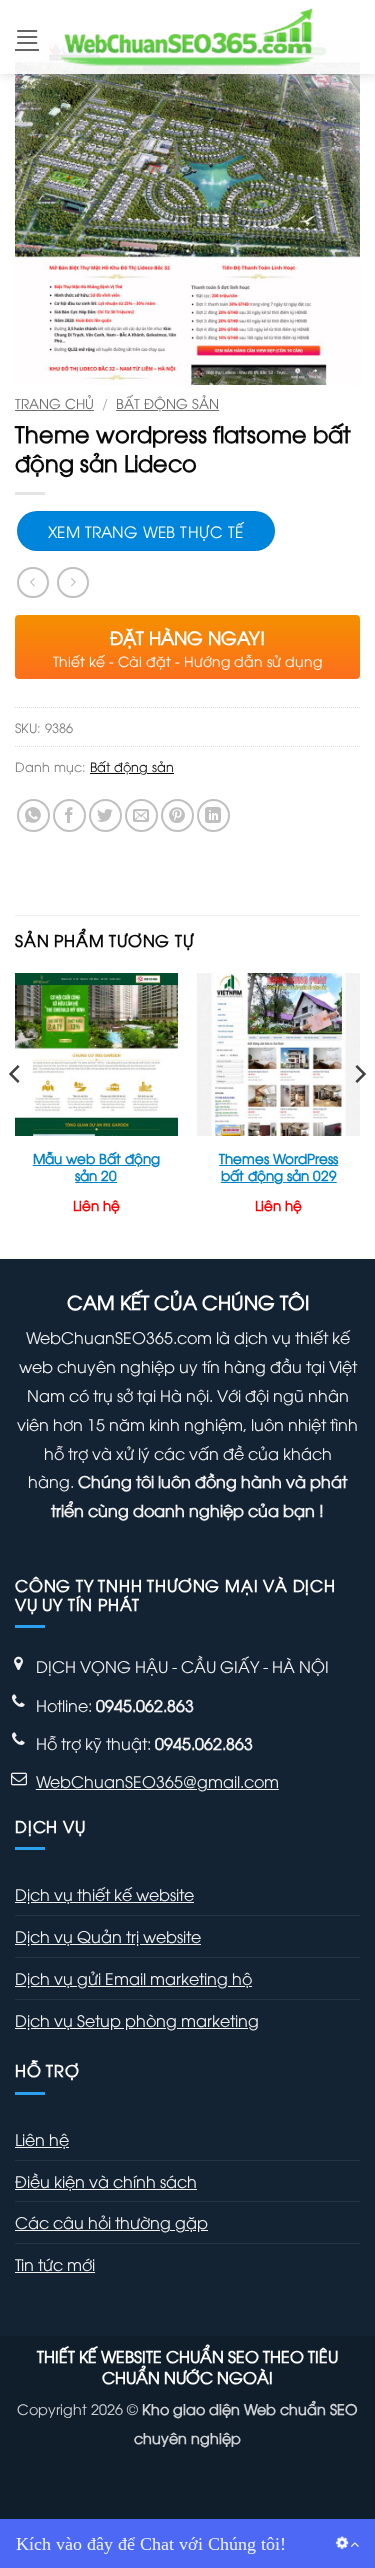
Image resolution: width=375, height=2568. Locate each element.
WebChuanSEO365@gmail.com (157, 1781)
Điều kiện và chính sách (106, 2181)
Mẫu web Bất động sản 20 (96, 1166)
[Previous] (16, 1113)
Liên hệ (42, 2139)
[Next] (359, 1113)
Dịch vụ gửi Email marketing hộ (133, 1978)
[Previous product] (72, 582)
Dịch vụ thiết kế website (104, 1894)
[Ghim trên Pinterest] (177, 815)
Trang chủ (54, 402)
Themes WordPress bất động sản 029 (278, 1166)
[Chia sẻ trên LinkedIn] (213, 815)
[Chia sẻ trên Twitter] (105, 815)
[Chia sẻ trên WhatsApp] (33, 815)
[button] (27, 36)
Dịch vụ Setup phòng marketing (137, 2020)
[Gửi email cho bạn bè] (141, 815)
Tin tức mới (55, 2264)
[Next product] (32, 582)
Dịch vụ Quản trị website (108, 1936)
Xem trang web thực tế (146, 530)
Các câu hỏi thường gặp (111, 2222)
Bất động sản (167, 402)
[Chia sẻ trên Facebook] (69, 815)
